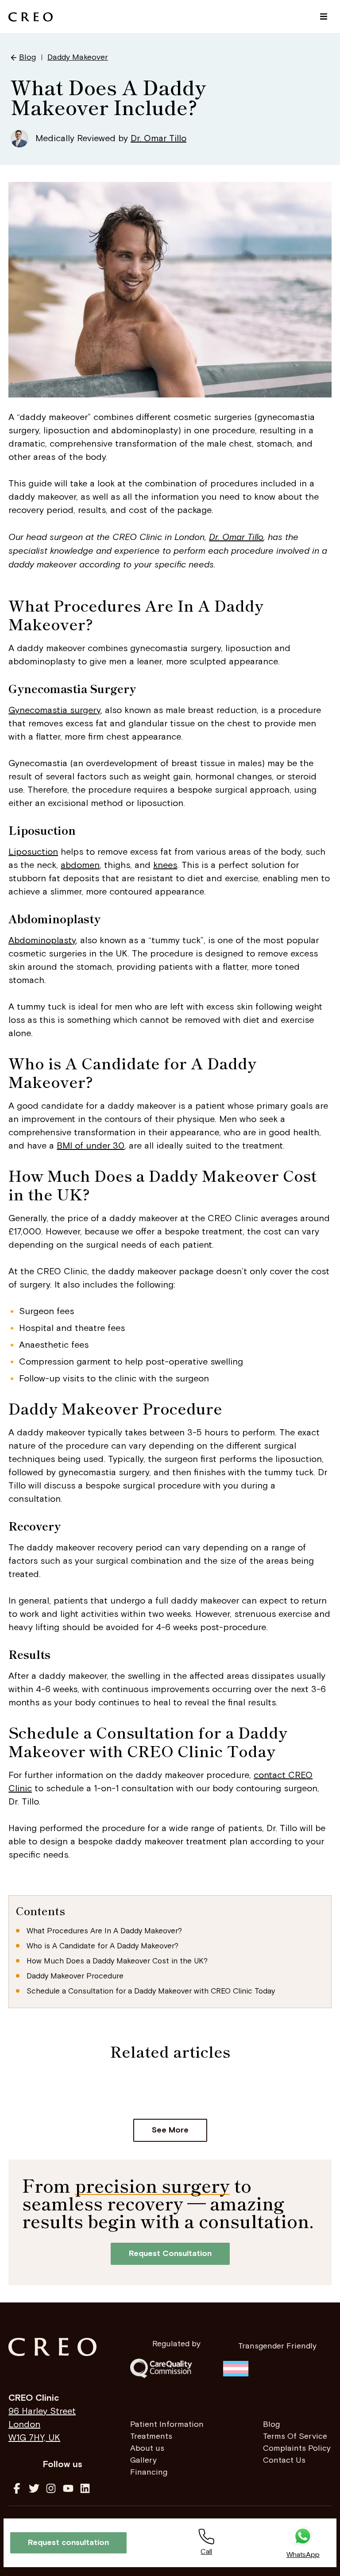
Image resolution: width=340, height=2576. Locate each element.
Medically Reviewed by (111, 139)
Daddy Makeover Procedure (75, 1976)
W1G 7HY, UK (34, 2438)
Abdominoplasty (42, 941)
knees (165, 865)
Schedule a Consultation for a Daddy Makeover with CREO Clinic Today (151, 1991)
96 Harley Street (42, 2411)
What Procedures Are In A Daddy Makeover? (104, 1931)
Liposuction (33, 852)
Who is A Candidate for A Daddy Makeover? (102, 1946)
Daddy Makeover (78, 57)
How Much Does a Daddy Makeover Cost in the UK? (117, 1961)
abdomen (80, 865)
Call (206, 2552)
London (24, 2425)
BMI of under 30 (91, 1146)
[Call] (206, 2537)
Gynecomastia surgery (54, 710)
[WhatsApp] (303, 2537)
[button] (324, 17)
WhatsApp (303, 2555)
